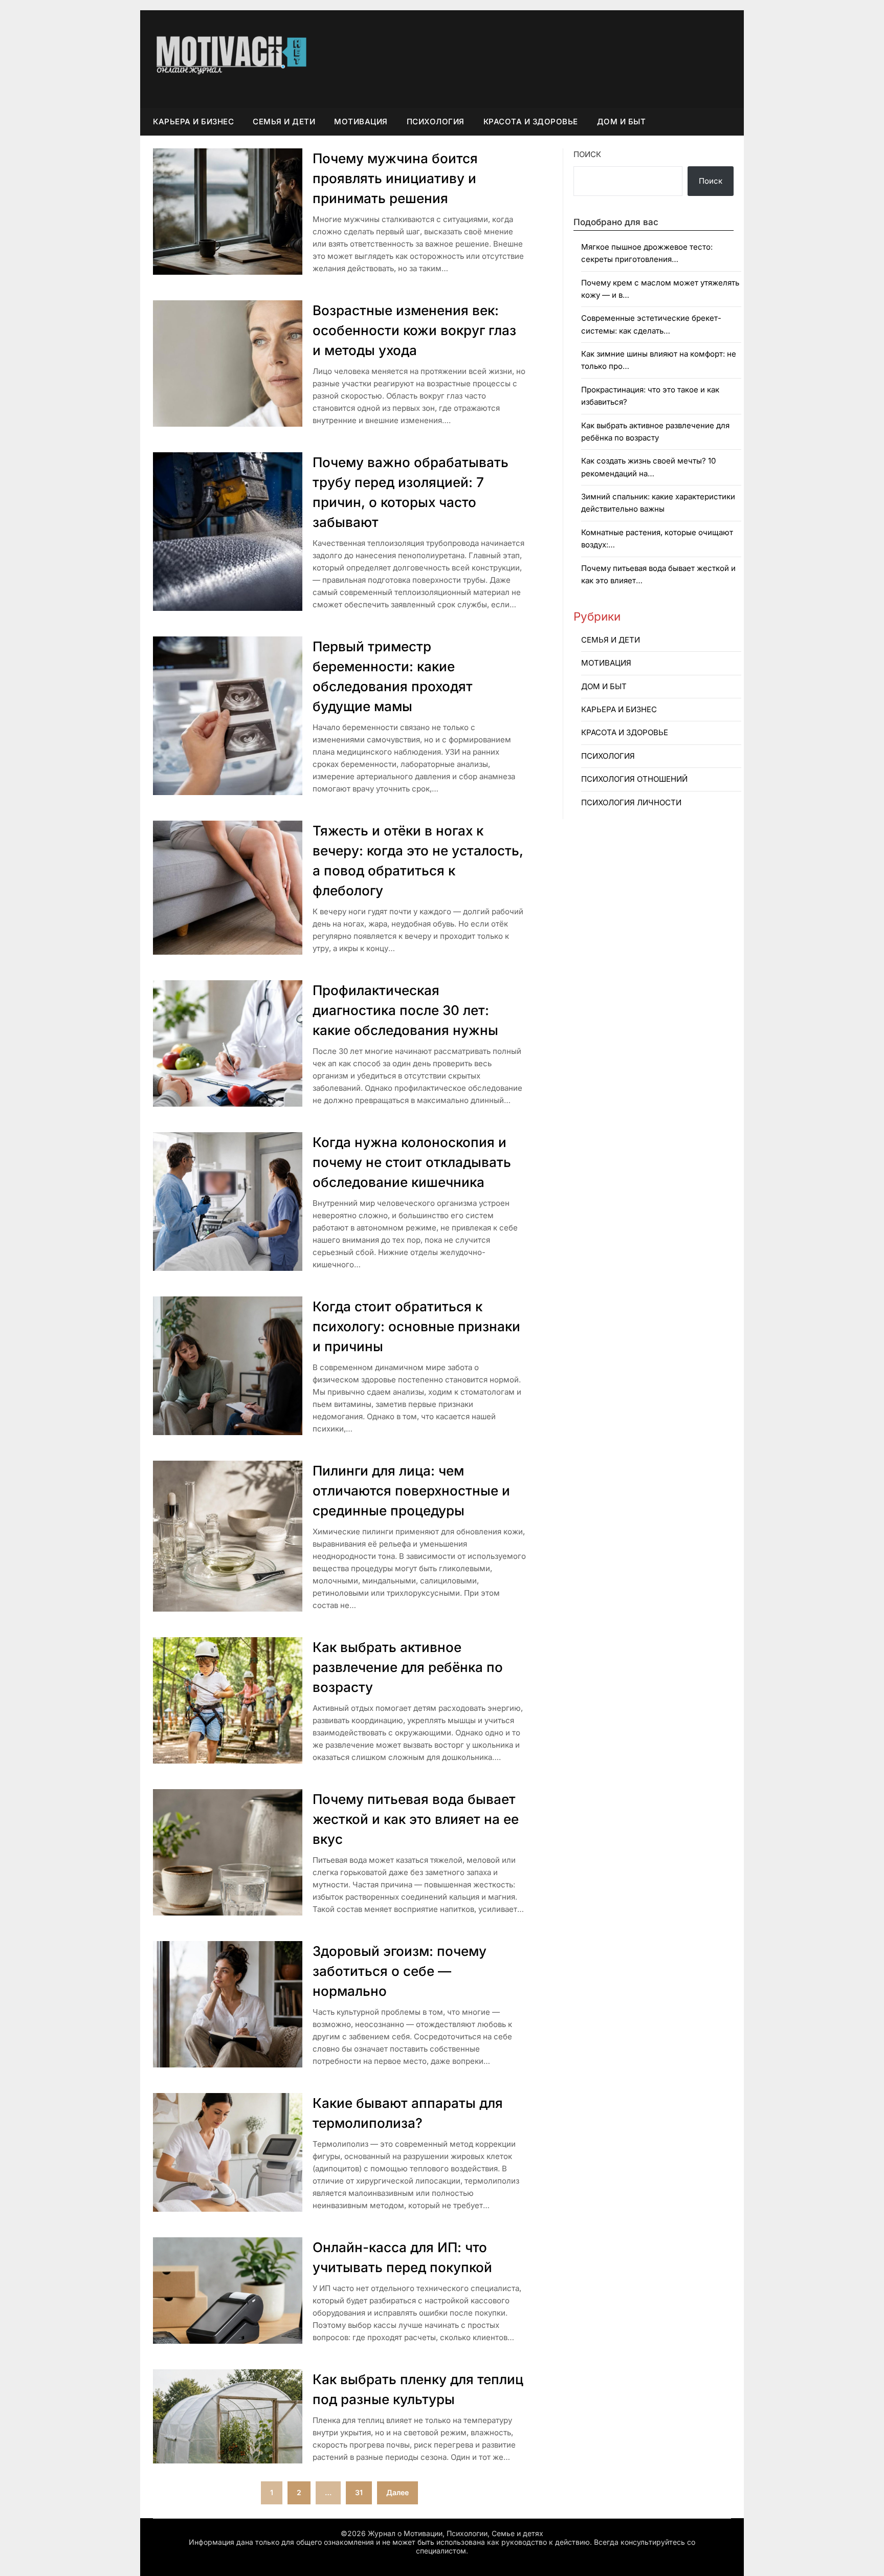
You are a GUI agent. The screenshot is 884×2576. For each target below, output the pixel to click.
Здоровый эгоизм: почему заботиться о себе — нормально (400, 1971)
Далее (397, 2492)
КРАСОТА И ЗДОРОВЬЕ (531, 122)
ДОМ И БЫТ (622, 122)
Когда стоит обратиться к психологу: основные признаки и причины (416, 1326)
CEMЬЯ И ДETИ (284, 122)
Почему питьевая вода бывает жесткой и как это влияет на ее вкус (416, 1819)
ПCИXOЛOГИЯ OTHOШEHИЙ (634, 779)
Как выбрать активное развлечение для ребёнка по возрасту (408, 1667)
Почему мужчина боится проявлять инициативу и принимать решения (395, 178)
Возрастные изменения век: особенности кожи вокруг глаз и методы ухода (414, 330)
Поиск (587, 154)
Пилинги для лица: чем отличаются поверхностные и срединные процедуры (411, 1491)
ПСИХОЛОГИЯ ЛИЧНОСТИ (631, 802)
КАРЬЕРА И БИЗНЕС (193, 122)
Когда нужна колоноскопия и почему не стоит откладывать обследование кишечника (412, 1162)
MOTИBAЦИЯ (361, 122)
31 (359, 2492)
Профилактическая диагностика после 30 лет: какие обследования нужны (405, 1010)
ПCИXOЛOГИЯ (436, 122)
